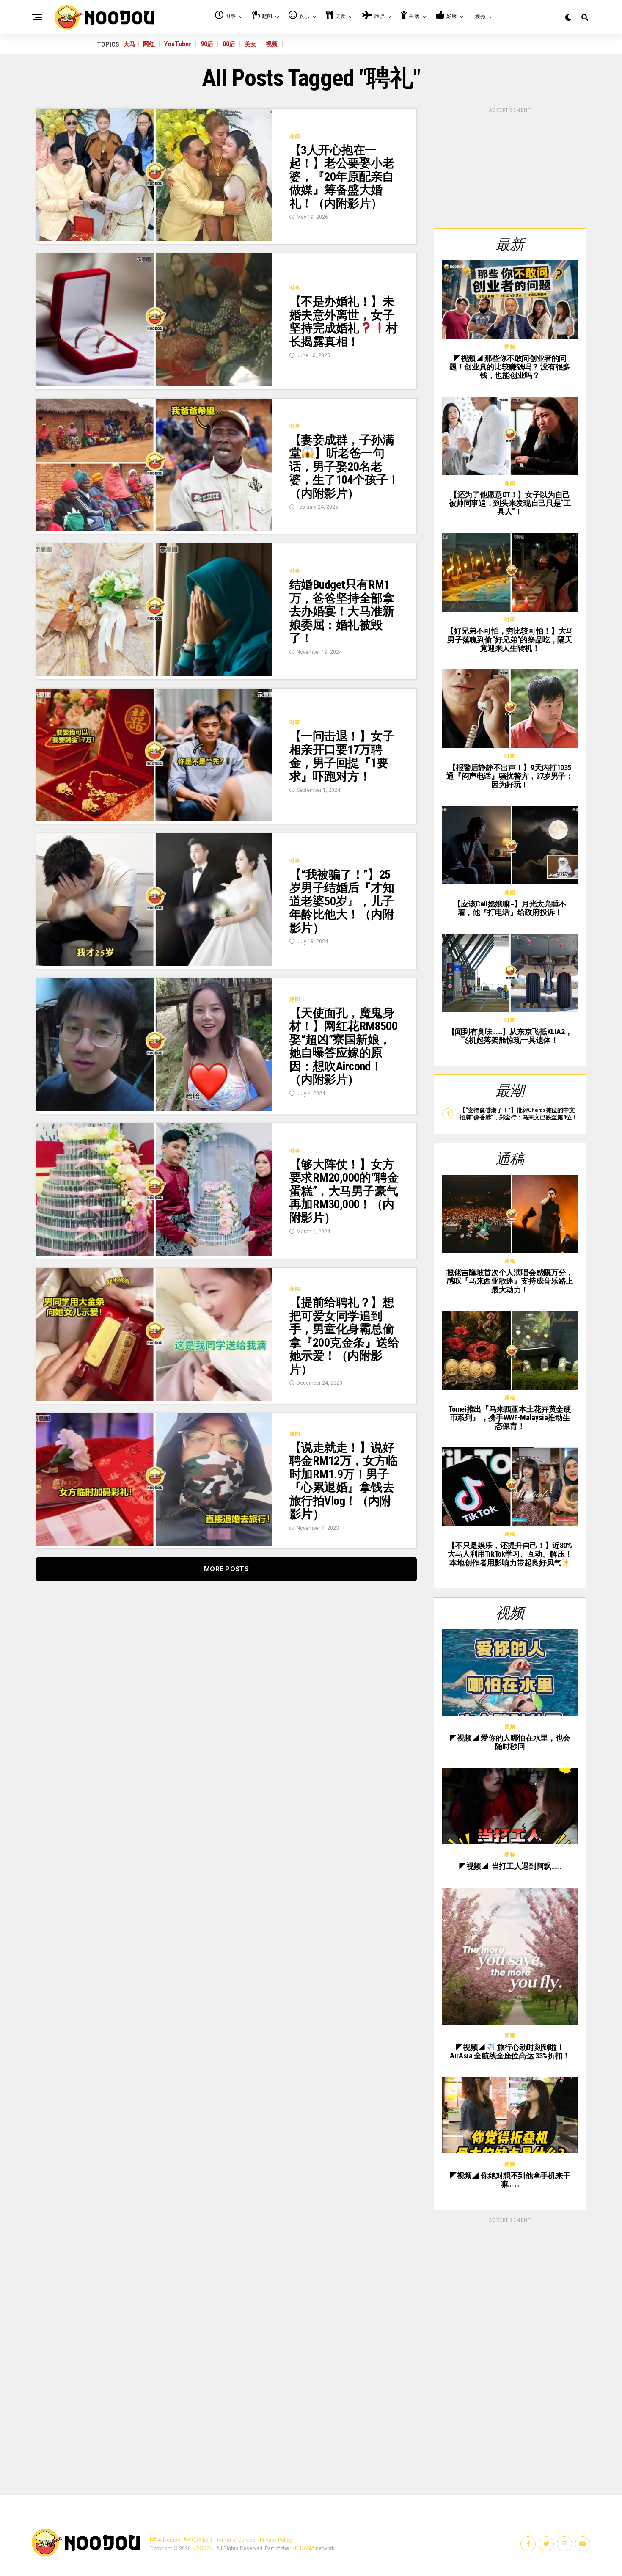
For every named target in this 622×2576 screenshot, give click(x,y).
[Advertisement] (510, 167)
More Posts (226, 1569)
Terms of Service (236, 2540)
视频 (272, 44)
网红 (149, 44)
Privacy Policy (276, 2540)
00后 (229, 44)
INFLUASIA (302, 2548)
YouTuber (178, 44)
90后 (207, 44)
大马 (129, 44)
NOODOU (203, 2548)
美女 (250, 44)
